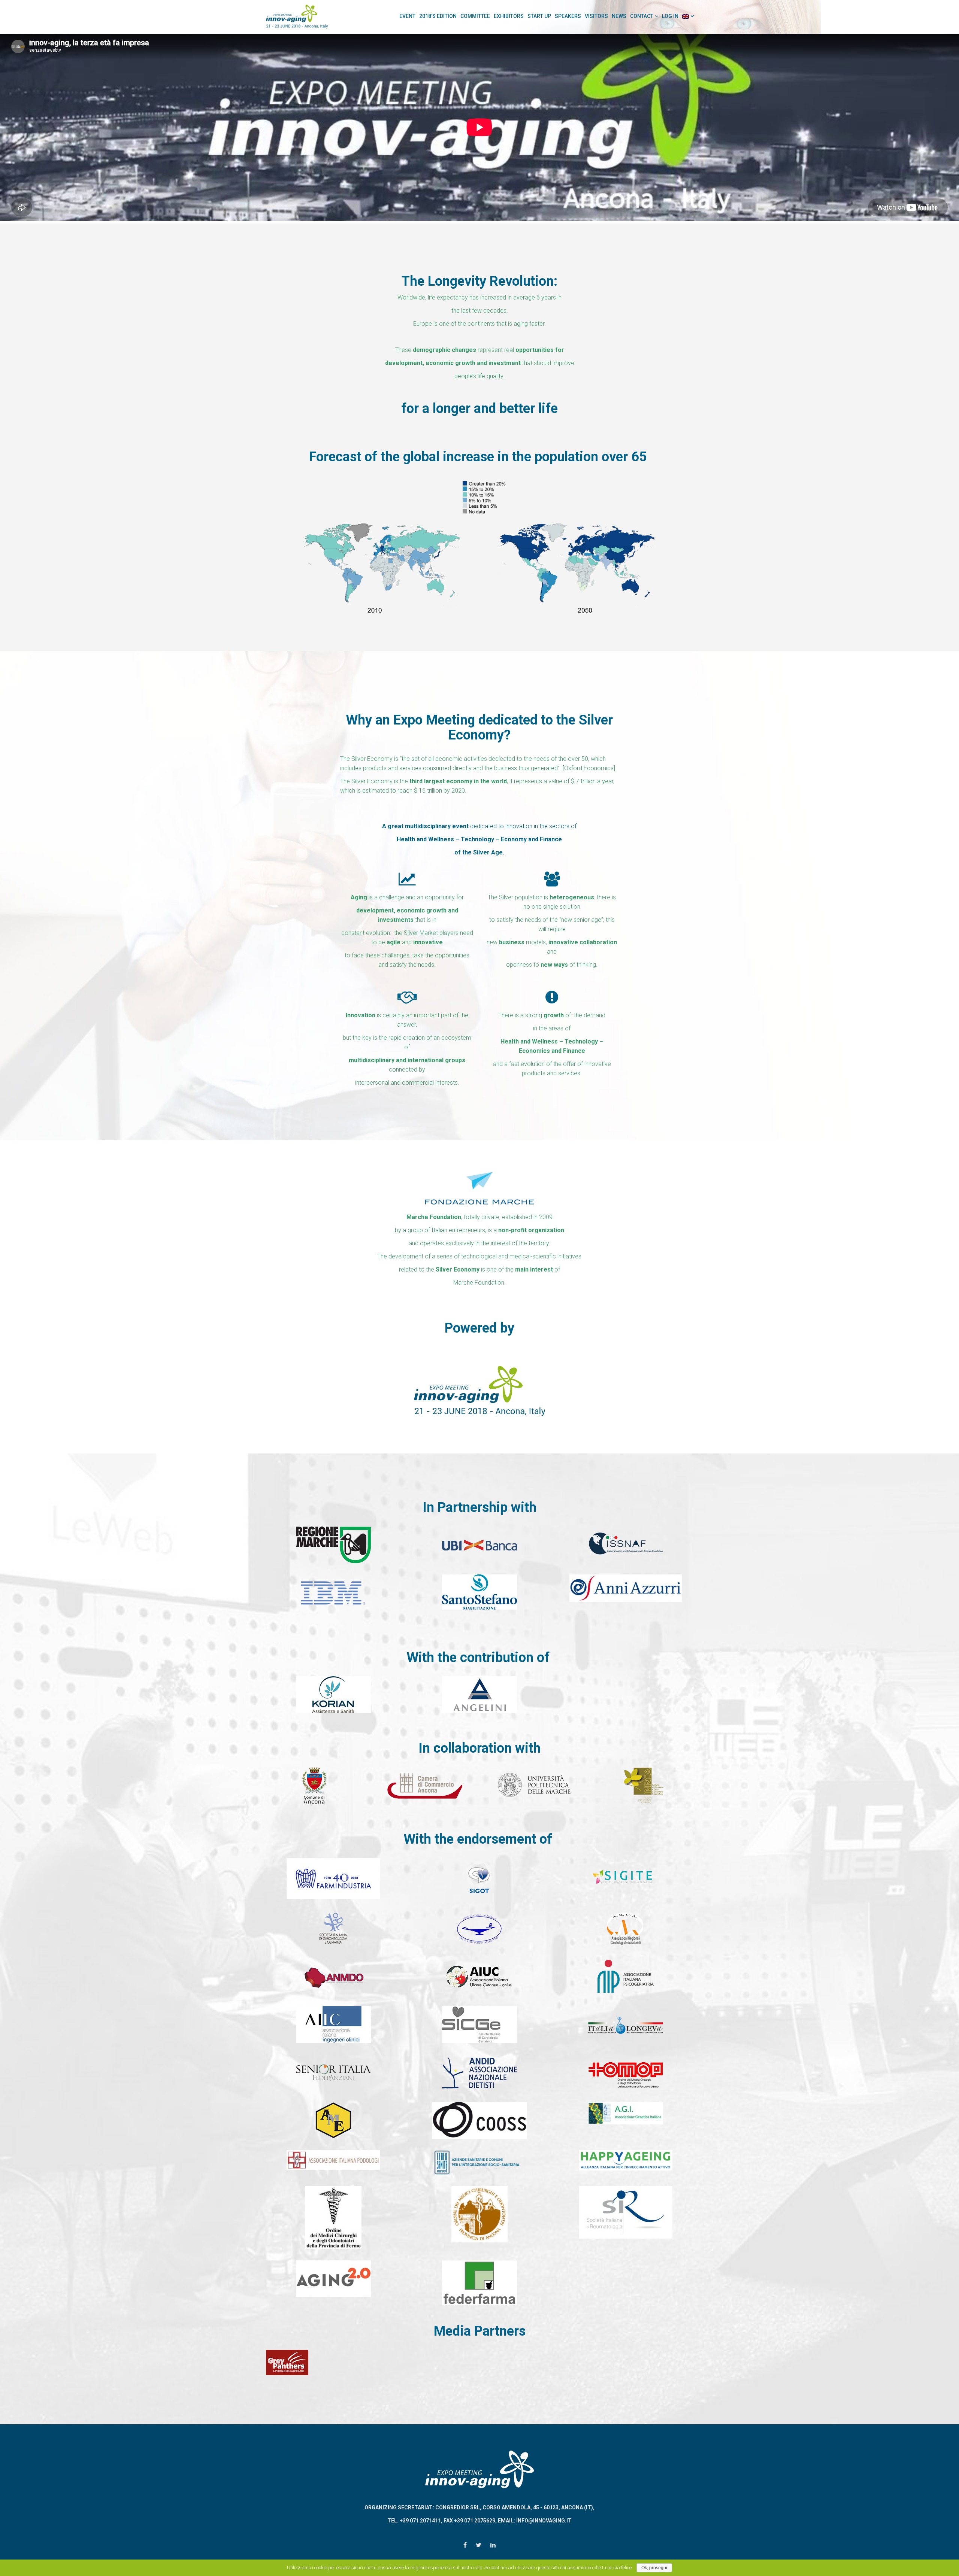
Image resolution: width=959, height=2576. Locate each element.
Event (407, 16)
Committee (475, 16)
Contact (642, 16)
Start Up (539, 16)
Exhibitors (509, 16)
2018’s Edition (438, 16)
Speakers (568, 16)
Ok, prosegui (654, 2568)
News (619, 16)
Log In (670, 16)
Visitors (596, 16)
